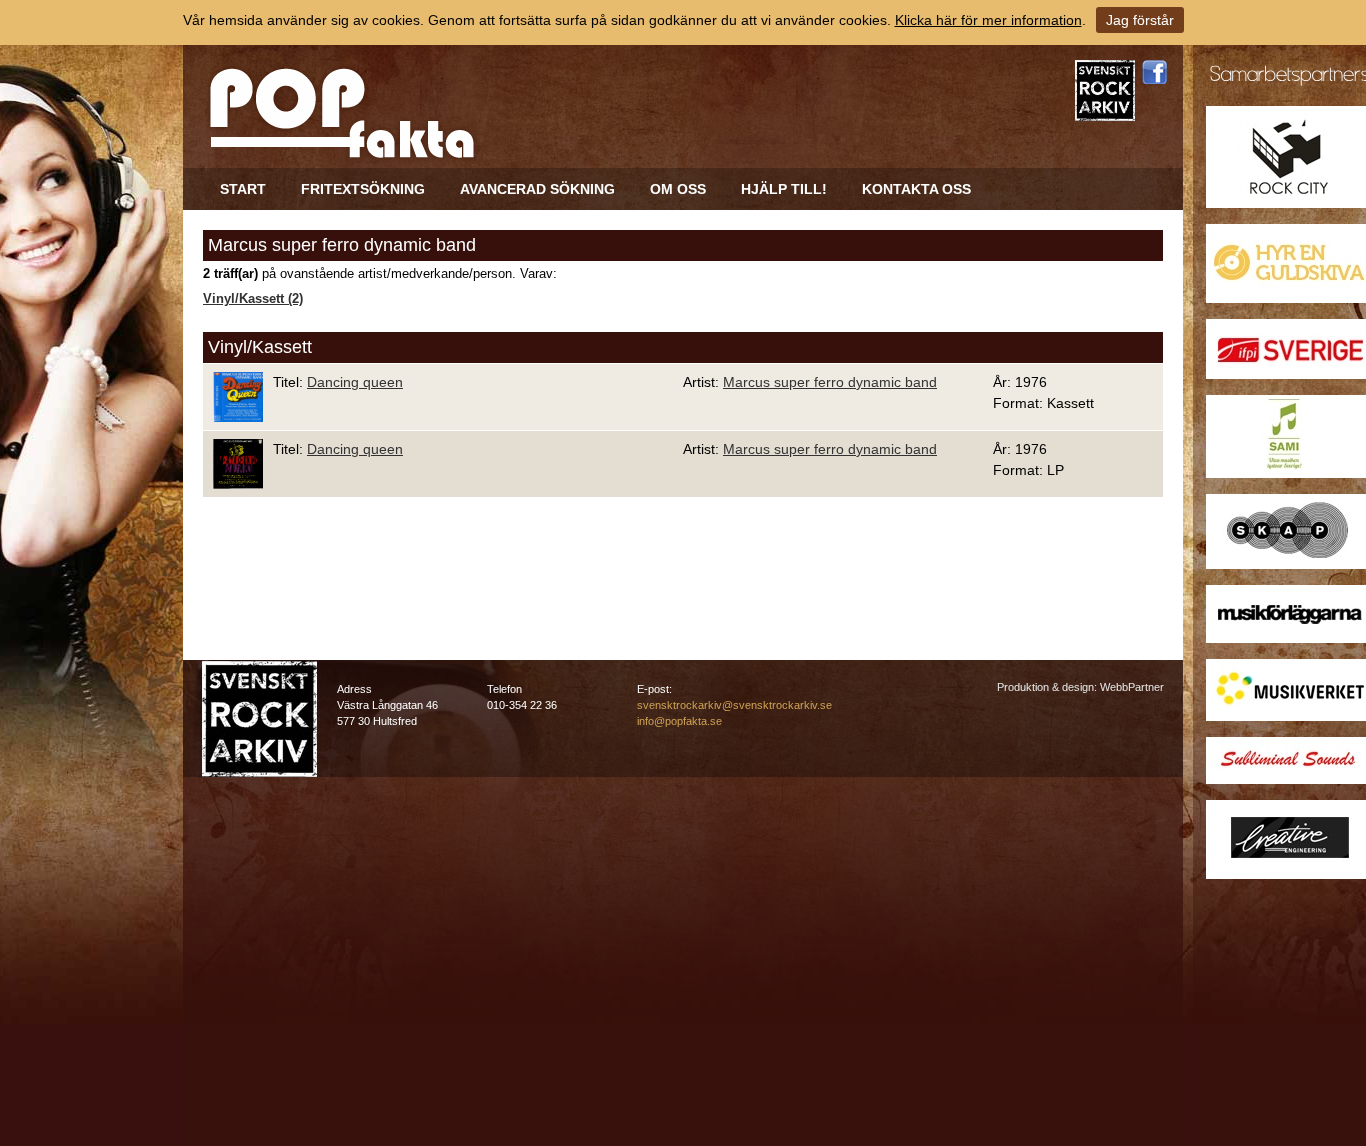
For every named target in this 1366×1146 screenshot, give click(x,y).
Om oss (678, 189)
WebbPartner (1132, 687)
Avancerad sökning (537, 189)
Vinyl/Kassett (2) (253, 299)
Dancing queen (355, 382)
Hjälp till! (784, 189)
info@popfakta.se (679, 721)
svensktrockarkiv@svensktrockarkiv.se (734, 705)
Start (243, 189)
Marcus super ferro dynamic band (830, 382)
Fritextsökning (363, 189)
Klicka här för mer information (988, 20)
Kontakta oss (916, 189)
